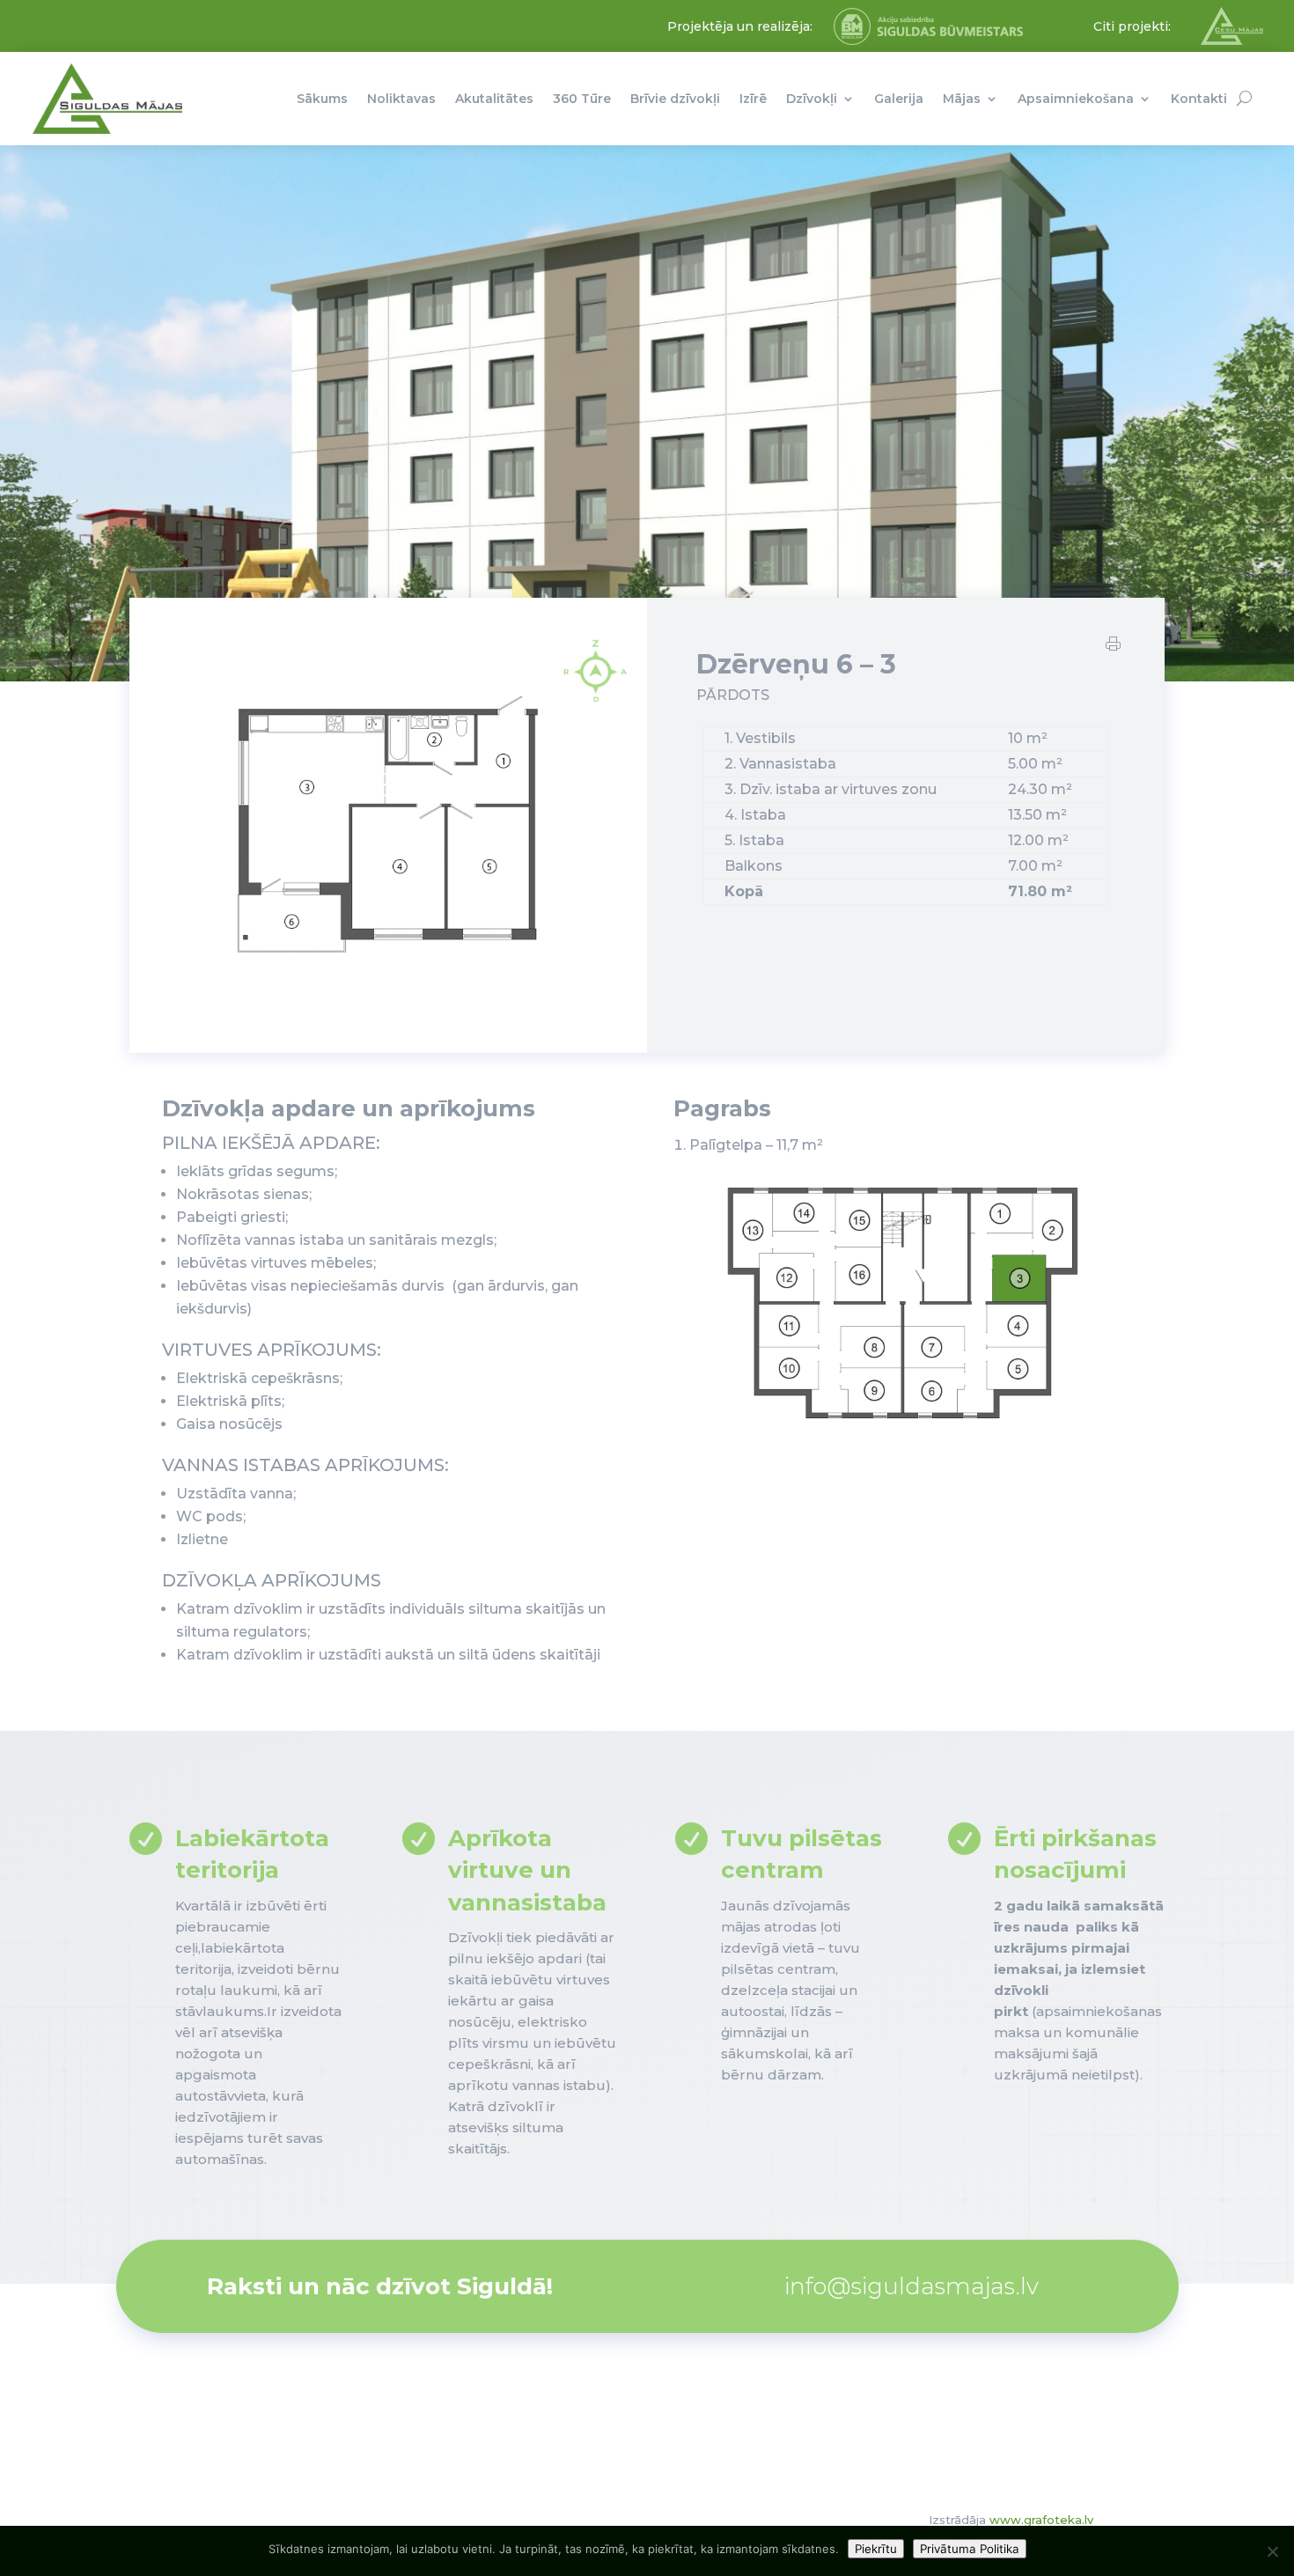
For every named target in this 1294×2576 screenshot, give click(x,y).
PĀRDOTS (733, 695)
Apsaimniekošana (1076, 99)
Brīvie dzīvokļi (675, 99)
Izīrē (753, 99)
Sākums (322, 99)
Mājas (962, 99)
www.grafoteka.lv (1041, 2520)
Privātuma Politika (970, 2549)
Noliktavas (401, 99)
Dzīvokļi (812, 99)
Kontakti (1199, 99)
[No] (1272, 2551)
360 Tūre (582, 99)
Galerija (899, 99)
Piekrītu (876, 2549)
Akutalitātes (494, 99)
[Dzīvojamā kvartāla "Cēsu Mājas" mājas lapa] (1232, 40)
